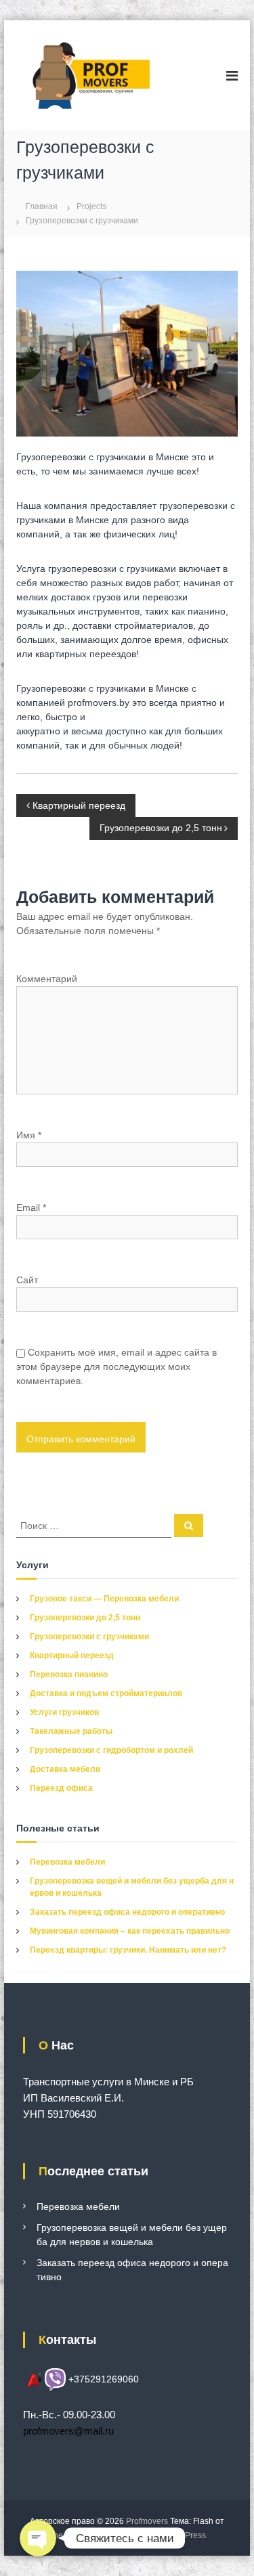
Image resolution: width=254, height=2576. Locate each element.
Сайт (27, 1280)
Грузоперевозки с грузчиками (89, 1637)
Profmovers (147, 2521)
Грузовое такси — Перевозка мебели (104, 1599)
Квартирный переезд (72, 1656)
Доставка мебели (65, 1769)
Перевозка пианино (69, 1674)
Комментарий (47, 979)
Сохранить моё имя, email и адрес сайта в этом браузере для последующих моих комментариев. (117, 1367)
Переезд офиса (61, 1788)
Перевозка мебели (67, 1862)
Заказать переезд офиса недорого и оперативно (127, 1912)
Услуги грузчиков (64, 1712)
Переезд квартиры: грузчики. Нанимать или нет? (128, 1950)
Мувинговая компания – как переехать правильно (130, 1931)
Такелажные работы (71, 1731)
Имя (29, 1135)
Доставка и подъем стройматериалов (106, 1693)
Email (31, 1207)
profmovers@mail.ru (68, 2431)
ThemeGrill (69, 2535)
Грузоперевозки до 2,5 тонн (85, 1618)
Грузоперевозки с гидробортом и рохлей (111, 1750)
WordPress (186, 2535)
